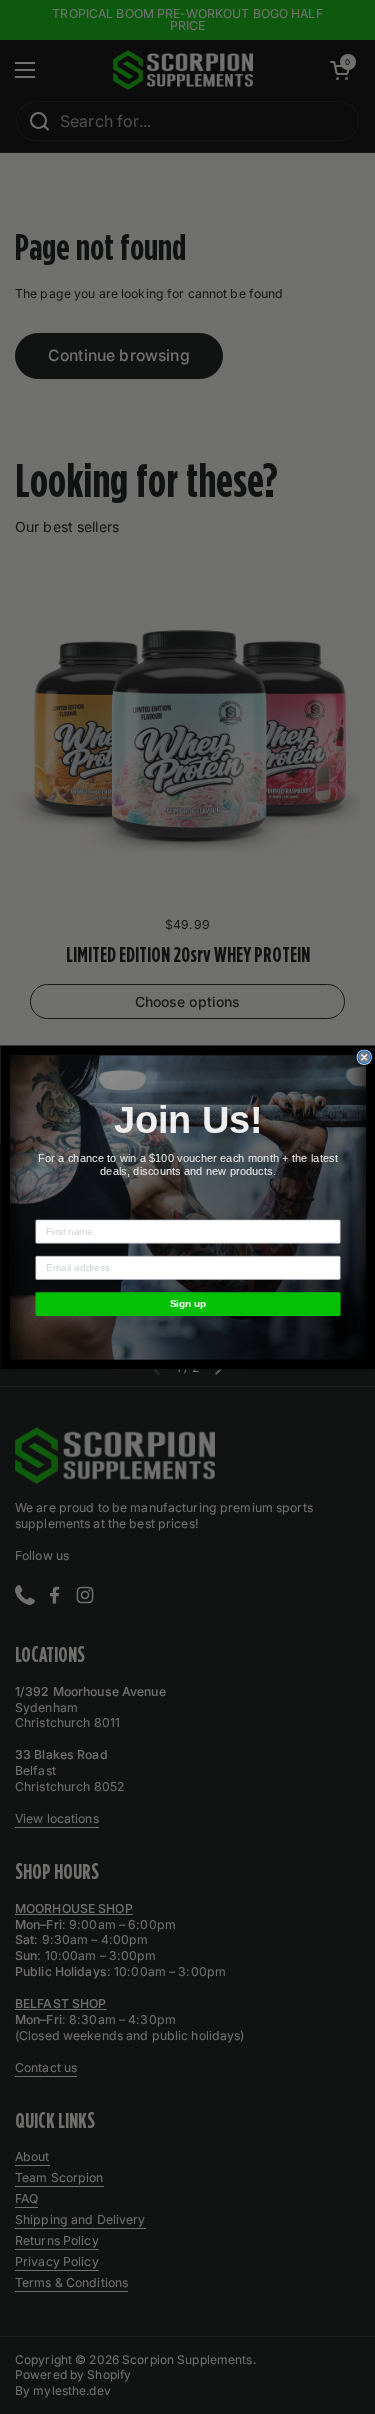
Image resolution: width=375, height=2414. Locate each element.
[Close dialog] (364, 1056)
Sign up (187, 1303)
